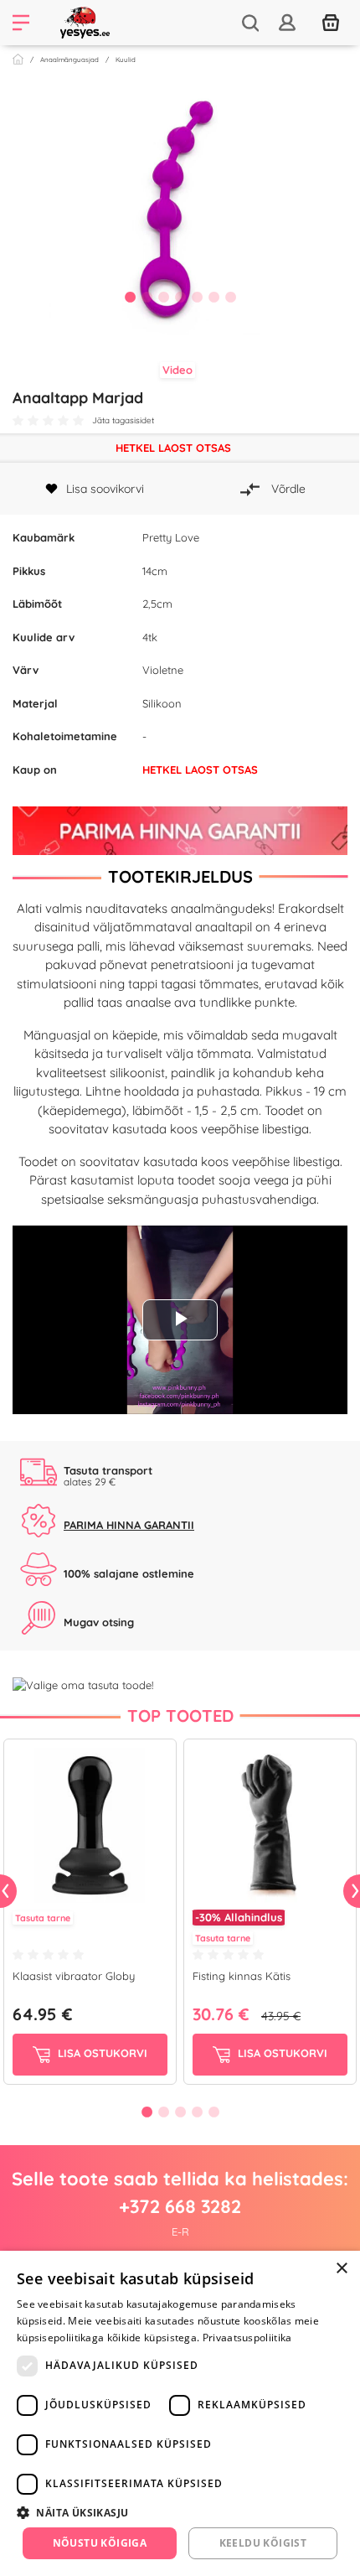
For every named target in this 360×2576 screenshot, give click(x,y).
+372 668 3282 (180, 2206)
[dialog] (180, 2413)
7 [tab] (230, 297)
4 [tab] (180, 297)
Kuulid (126, 60)
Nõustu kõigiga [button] (100, 2543)
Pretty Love (171, 537)
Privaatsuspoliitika (247, 2338)
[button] (180, 2512)
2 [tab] (147, 297)
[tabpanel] (180, 205)
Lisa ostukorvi (101, 2054)
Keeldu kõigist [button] (263, 2543)
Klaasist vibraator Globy (74, 1976)
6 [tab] (213, 297)
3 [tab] (163, 297)
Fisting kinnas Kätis (242, 1976)
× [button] (341, 2269)
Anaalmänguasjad (69, 60)
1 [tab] (130, 297)
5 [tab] (197, 297)
